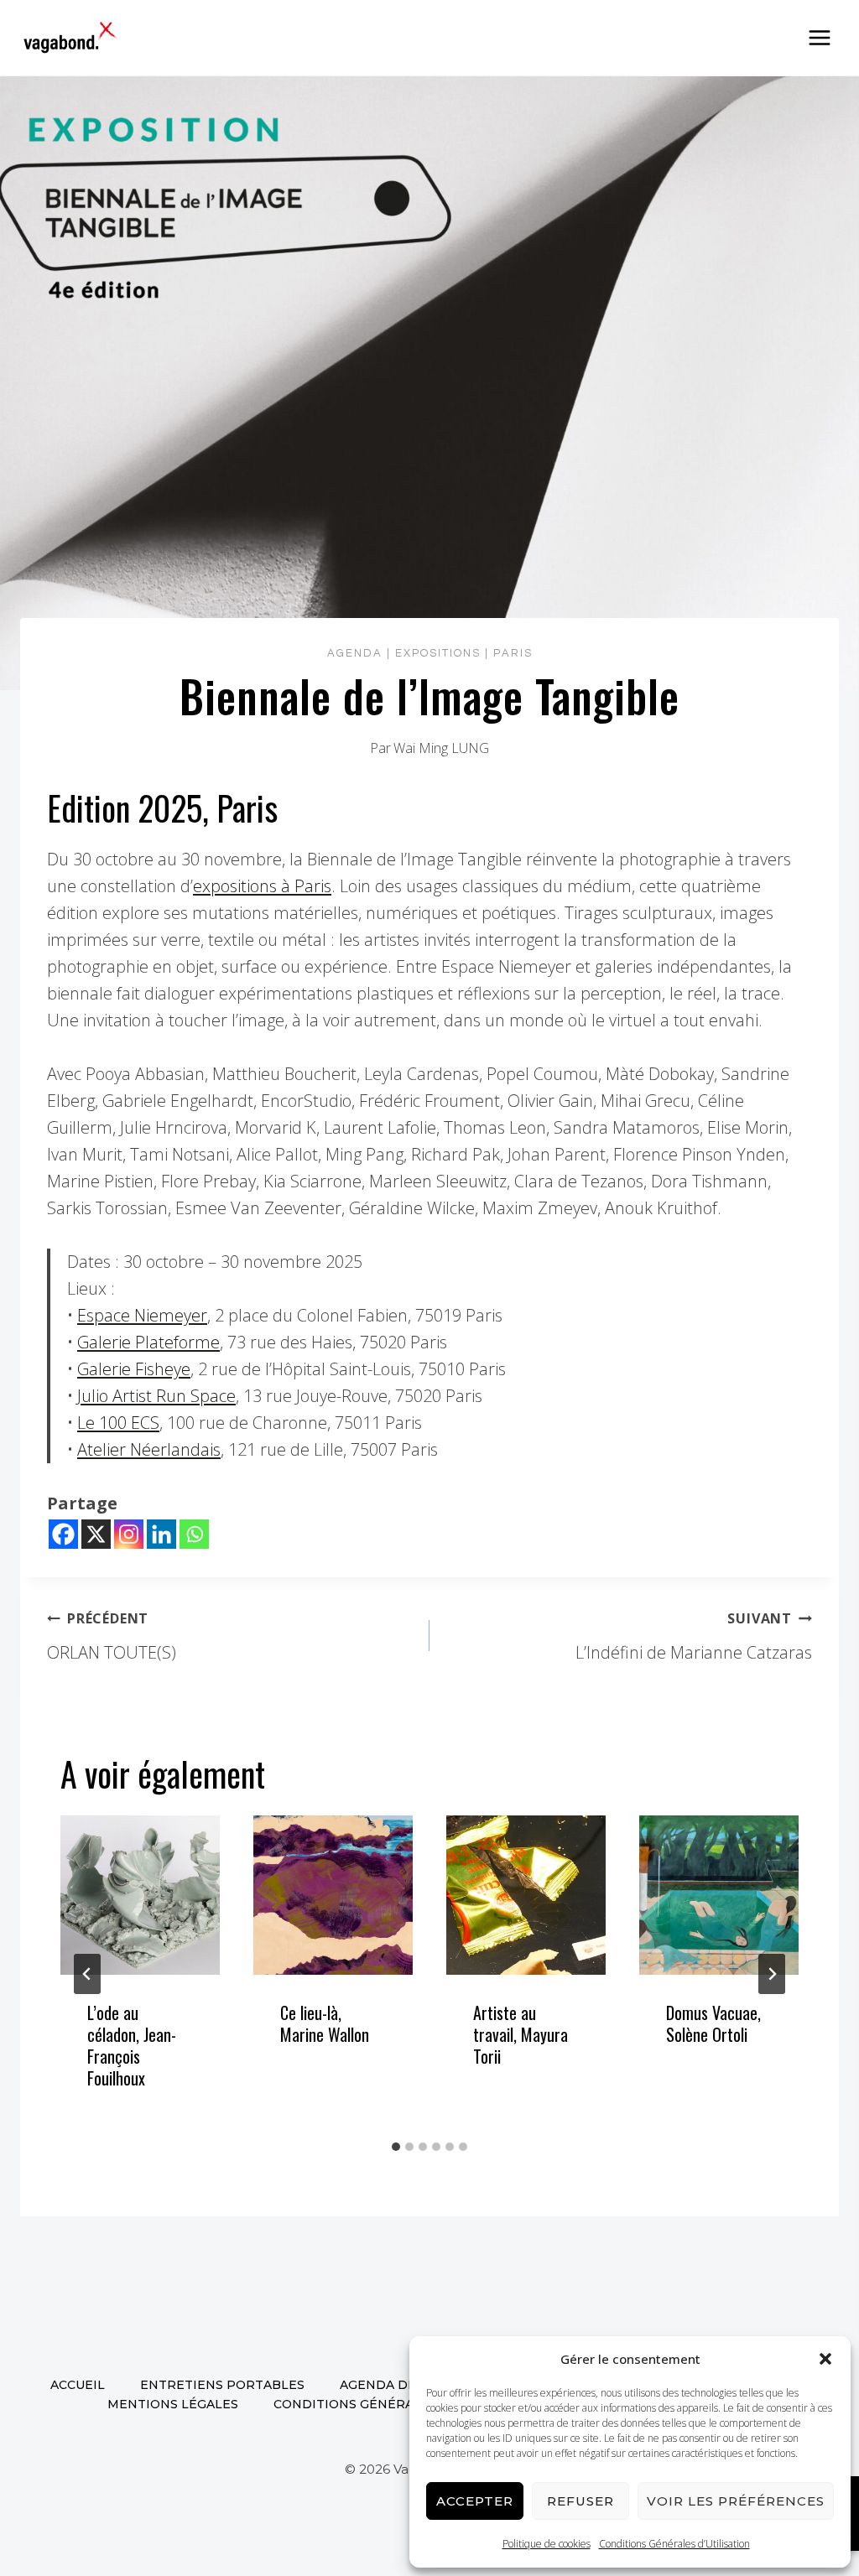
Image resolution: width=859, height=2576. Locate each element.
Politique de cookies (547, 2544)
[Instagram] (129, 1534)
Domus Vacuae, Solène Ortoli (713, 2023)
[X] (96, 1534)
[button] (825, 2359)
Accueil (78, 2385)
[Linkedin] (161, 1534)
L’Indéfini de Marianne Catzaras (694, 1636)
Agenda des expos (405, 2385)
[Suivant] (772, 1974)
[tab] (396, 2147)
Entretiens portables (222, 2385)
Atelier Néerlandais (149, 1449)
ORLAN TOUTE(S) (112, 1636)
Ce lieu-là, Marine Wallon (325, 2023)
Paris (513, 653)
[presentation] (140, 1895)
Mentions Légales (173, 2404)
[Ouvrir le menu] (819, 37)
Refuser (580, 2501)
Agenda (355, 653)
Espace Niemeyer (142, 1315)
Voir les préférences (736, 2501)
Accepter (475, 2501)
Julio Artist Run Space (156, 1396)
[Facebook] (63, 1534)
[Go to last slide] (87, 1974)
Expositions (438, 653)
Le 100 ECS (118, 1423)
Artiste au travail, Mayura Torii (521, 2034)
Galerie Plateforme (148, 1342)
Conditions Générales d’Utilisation (674, 2544)
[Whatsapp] (194, 1534)
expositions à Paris (262, 886)
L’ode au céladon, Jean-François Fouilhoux (132, 2045)
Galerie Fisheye (134, 1369)
